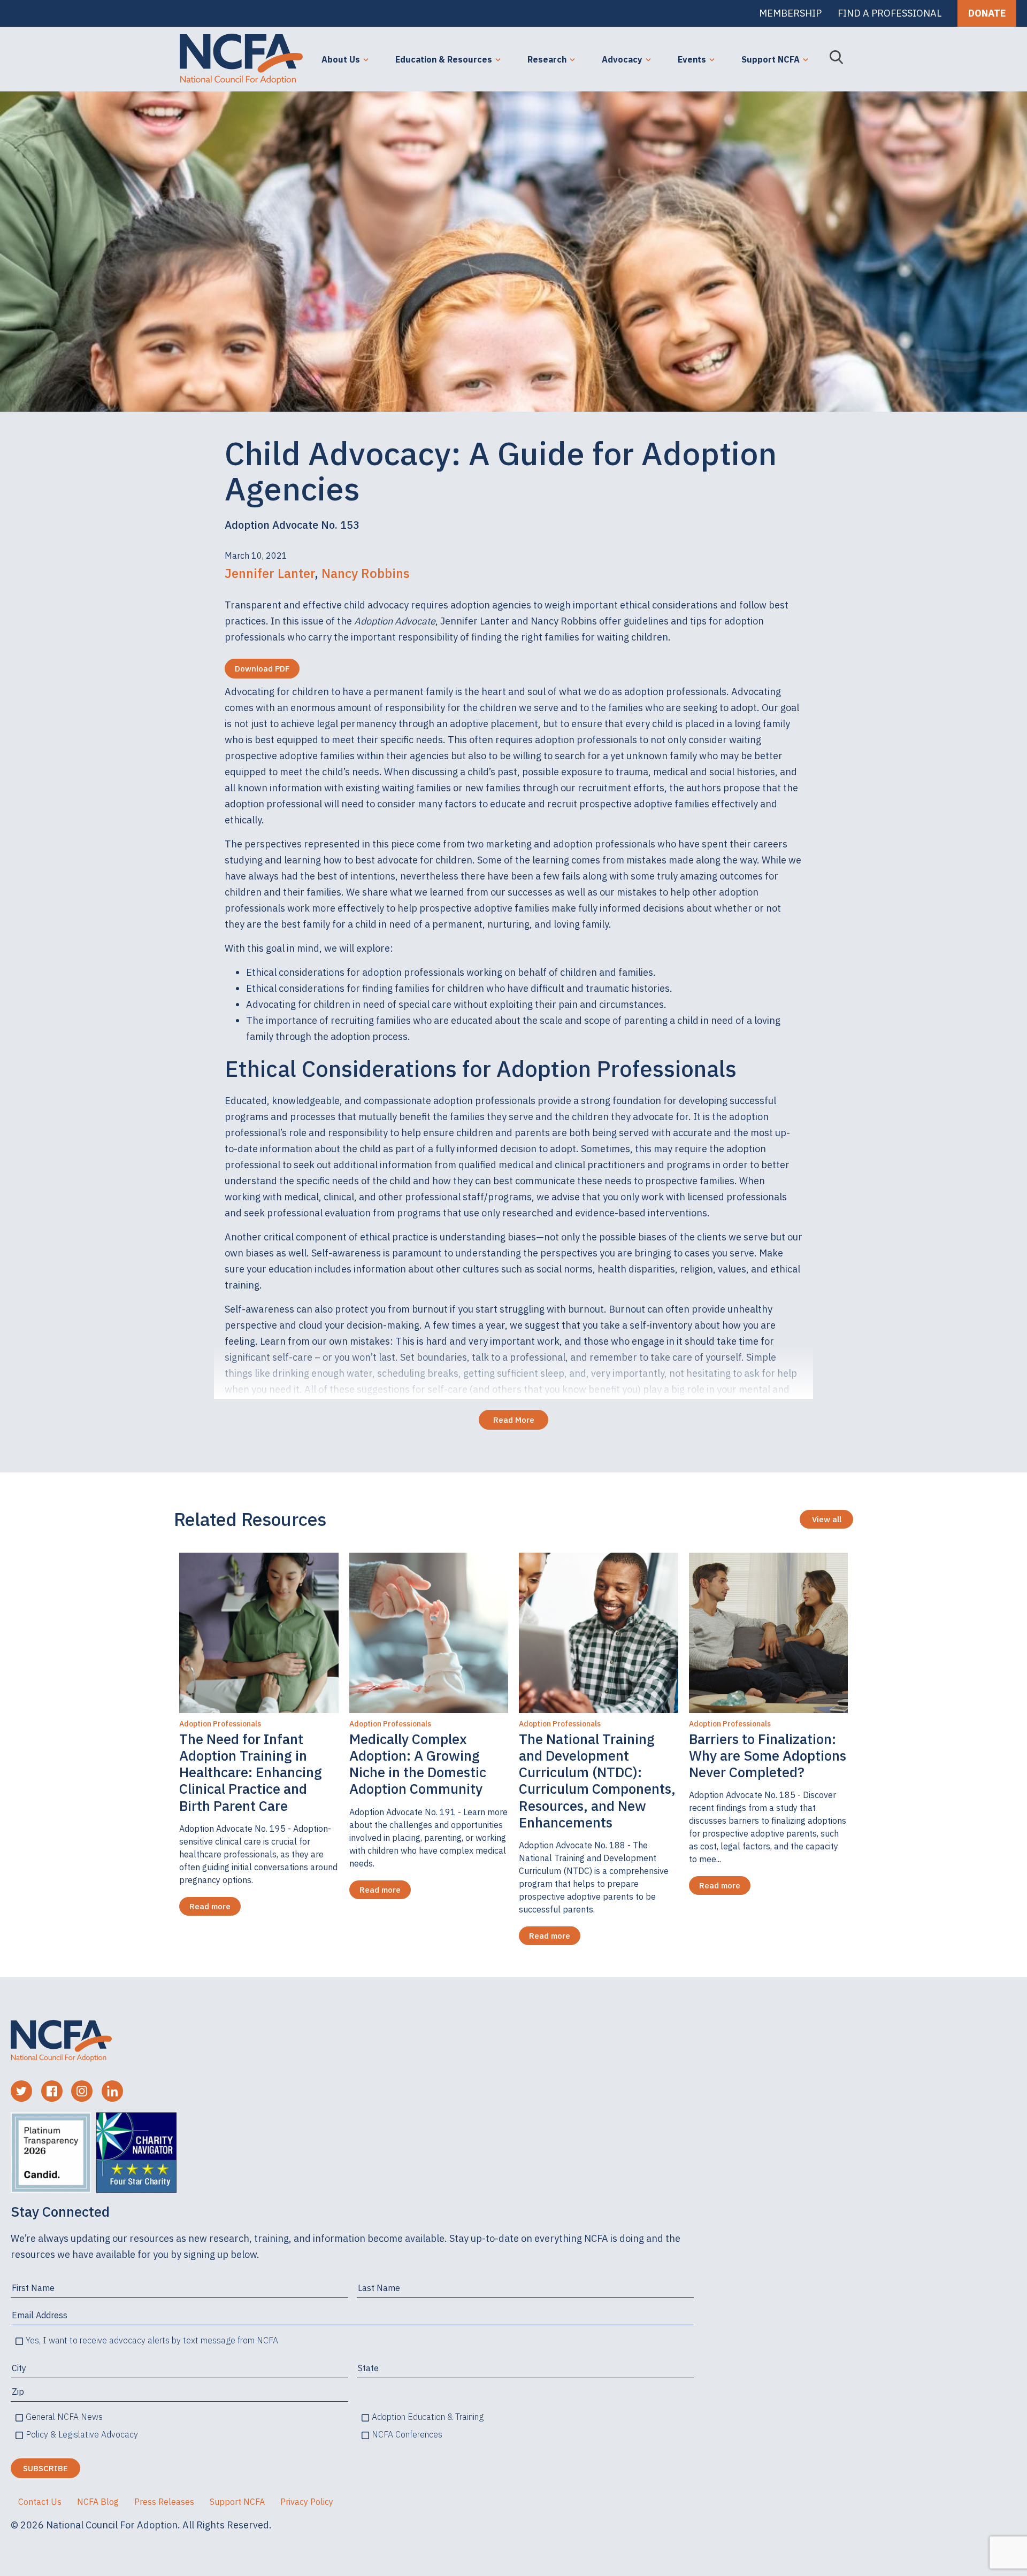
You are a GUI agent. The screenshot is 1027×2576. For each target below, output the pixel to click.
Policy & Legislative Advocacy (82, 2434)
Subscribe (45, 2468)
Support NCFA (771, 59)
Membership (790, 13)
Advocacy (622, 59)
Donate (987, 13)
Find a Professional (890, 13)
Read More (514, 1420)
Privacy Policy (307, 2502)
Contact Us (40, 2502)
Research (547, 59)
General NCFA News (64, 2417)
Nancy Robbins (366, 573)
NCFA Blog (98, 2502)
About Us (341, 59)
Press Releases (164, 2502)
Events (692, 59)
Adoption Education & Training (428, 2417)
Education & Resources (444, 59)
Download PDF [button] (262, 669)
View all (827, 1519)
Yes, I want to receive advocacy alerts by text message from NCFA (152, 2340)
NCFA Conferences (407, 2434)
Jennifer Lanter (270, 573)
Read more (210, 1906)
